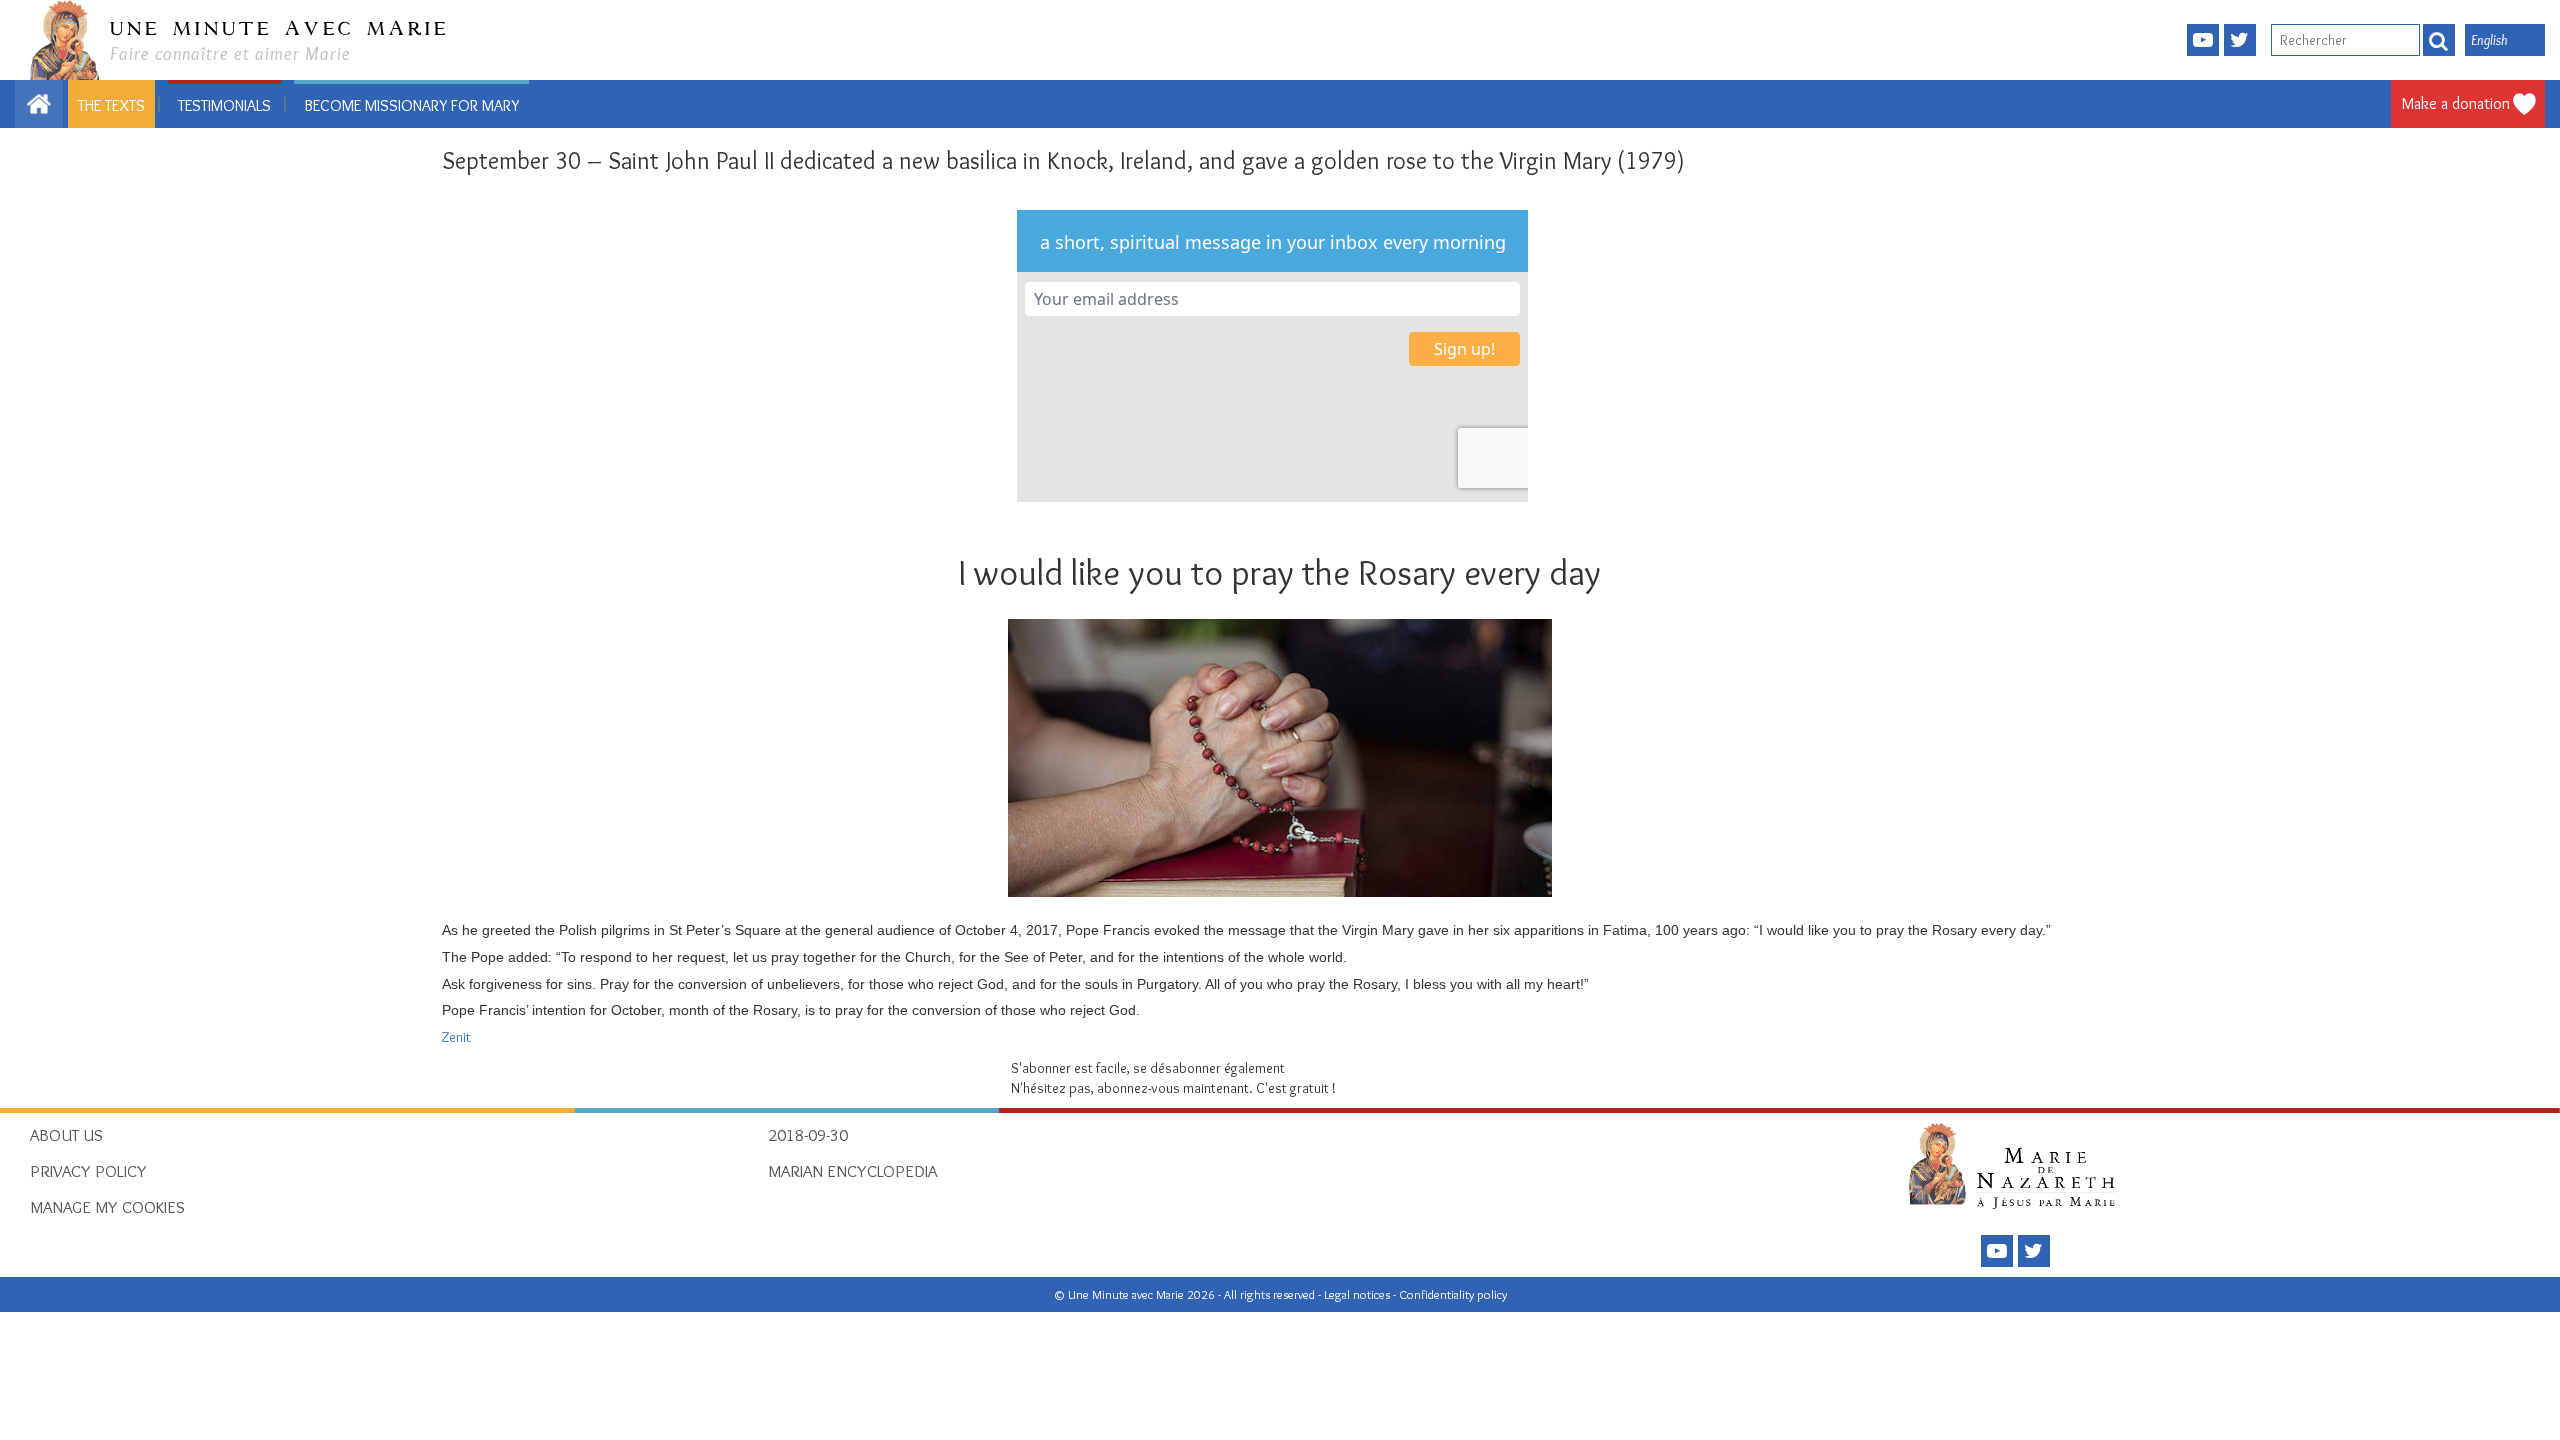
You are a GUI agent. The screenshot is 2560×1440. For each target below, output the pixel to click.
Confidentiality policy (1453, 1294)
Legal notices (1358, 1294)
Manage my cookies (107, 1207)
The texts (111, 105)
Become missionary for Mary (411, 105)
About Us (66, 1135)
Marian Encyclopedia (852, 1171)
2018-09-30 (808, 1135)
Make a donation (2456, 103)
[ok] (2439, 40)
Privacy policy (88, 1171)
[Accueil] (2017, 1165)
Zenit (456, 1037)
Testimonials (224, 105)
